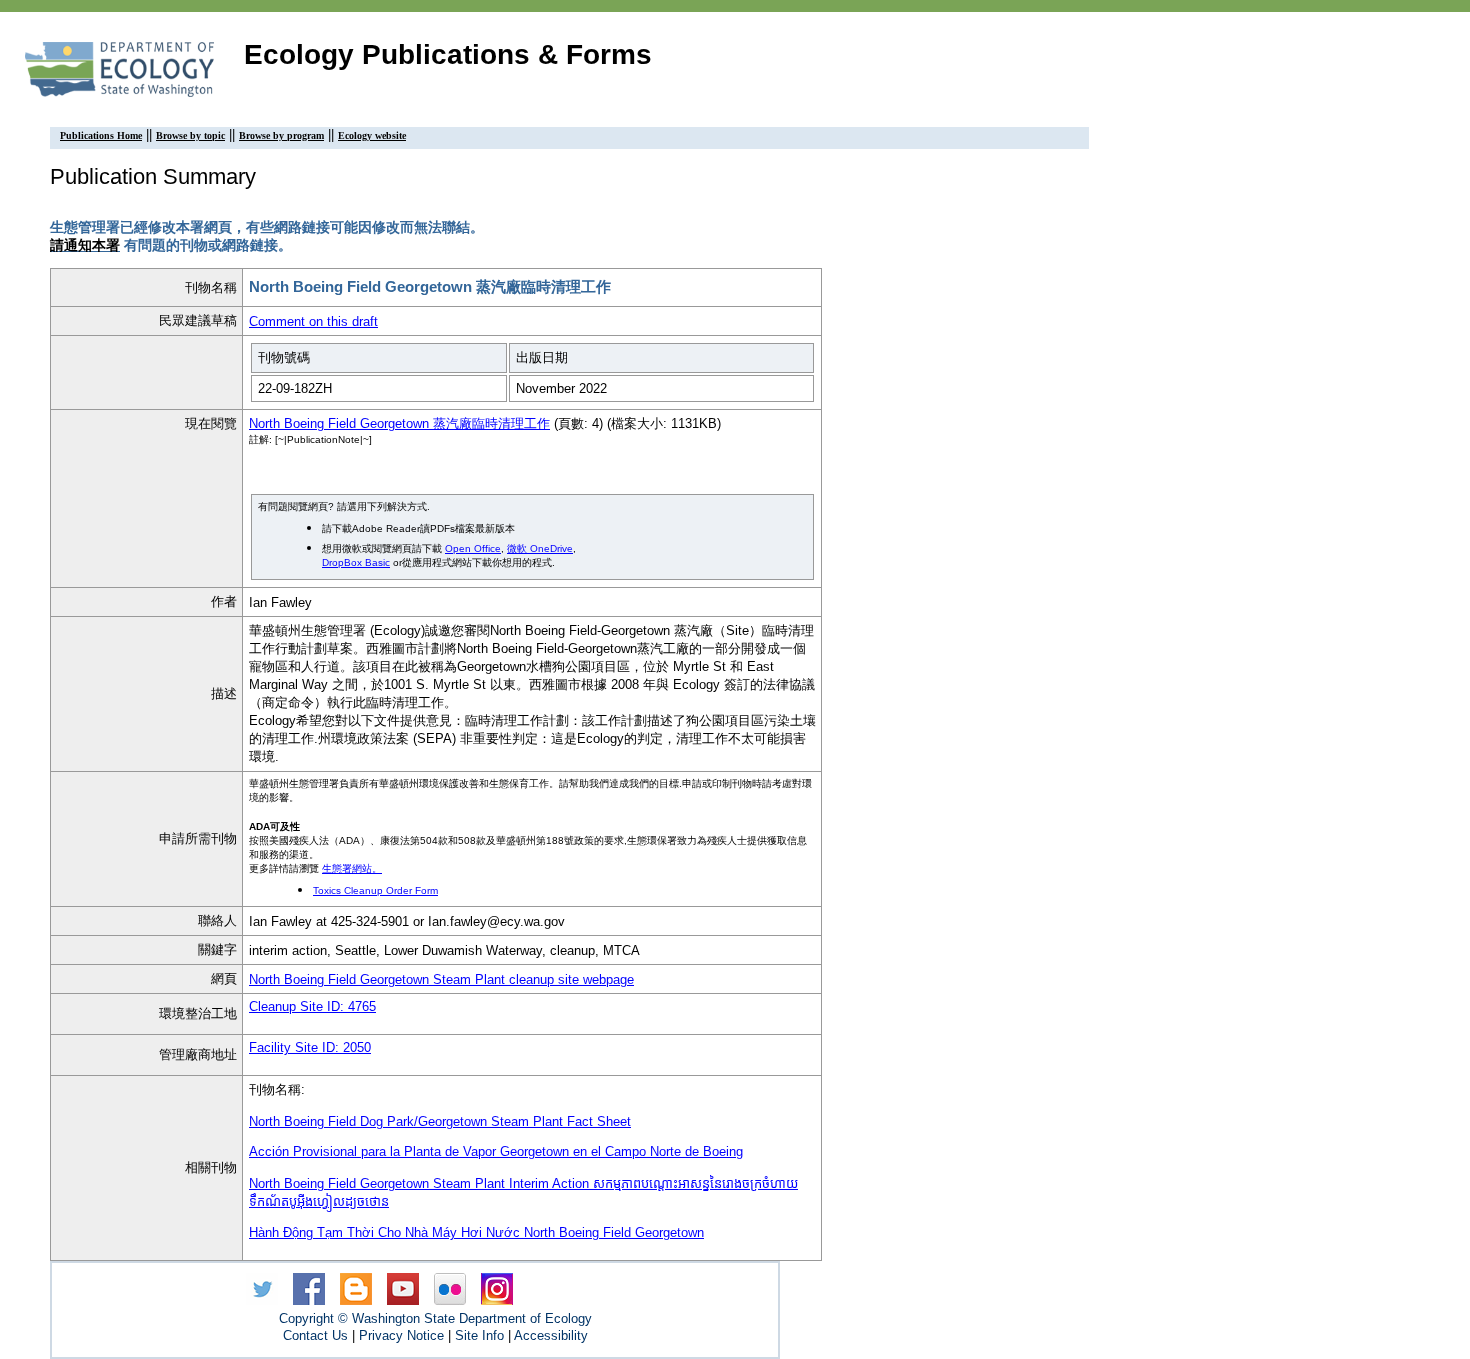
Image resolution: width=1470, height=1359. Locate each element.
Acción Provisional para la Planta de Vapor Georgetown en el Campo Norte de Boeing (496, 1151)
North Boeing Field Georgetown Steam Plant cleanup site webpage (441, 979)
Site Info (479, 1335)
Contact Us (315, 1335)
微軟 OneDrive (540, 548)
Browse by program (281, 135)
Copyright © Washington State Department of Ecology (435, 1318)
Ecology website (372, 135)
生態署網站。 (352, 868)
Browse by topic (190, 135)
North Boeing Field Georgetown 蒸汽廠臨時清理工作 (399, 423)
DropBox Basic (356, 562)
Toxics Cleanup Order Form (375, 890)
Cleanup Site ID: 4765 (312, 1006)
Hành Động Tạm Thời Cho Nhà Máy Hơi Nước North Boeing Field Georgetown (476, 1232)
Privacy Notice (401, 1335)
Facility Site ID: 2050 (310, 1047)
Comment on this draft (313, 321)
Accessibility (551, 1335)
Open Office (473, 548)
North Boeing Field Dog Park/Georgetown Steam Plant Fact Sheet (440, 1121)
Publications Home (101, 135)
